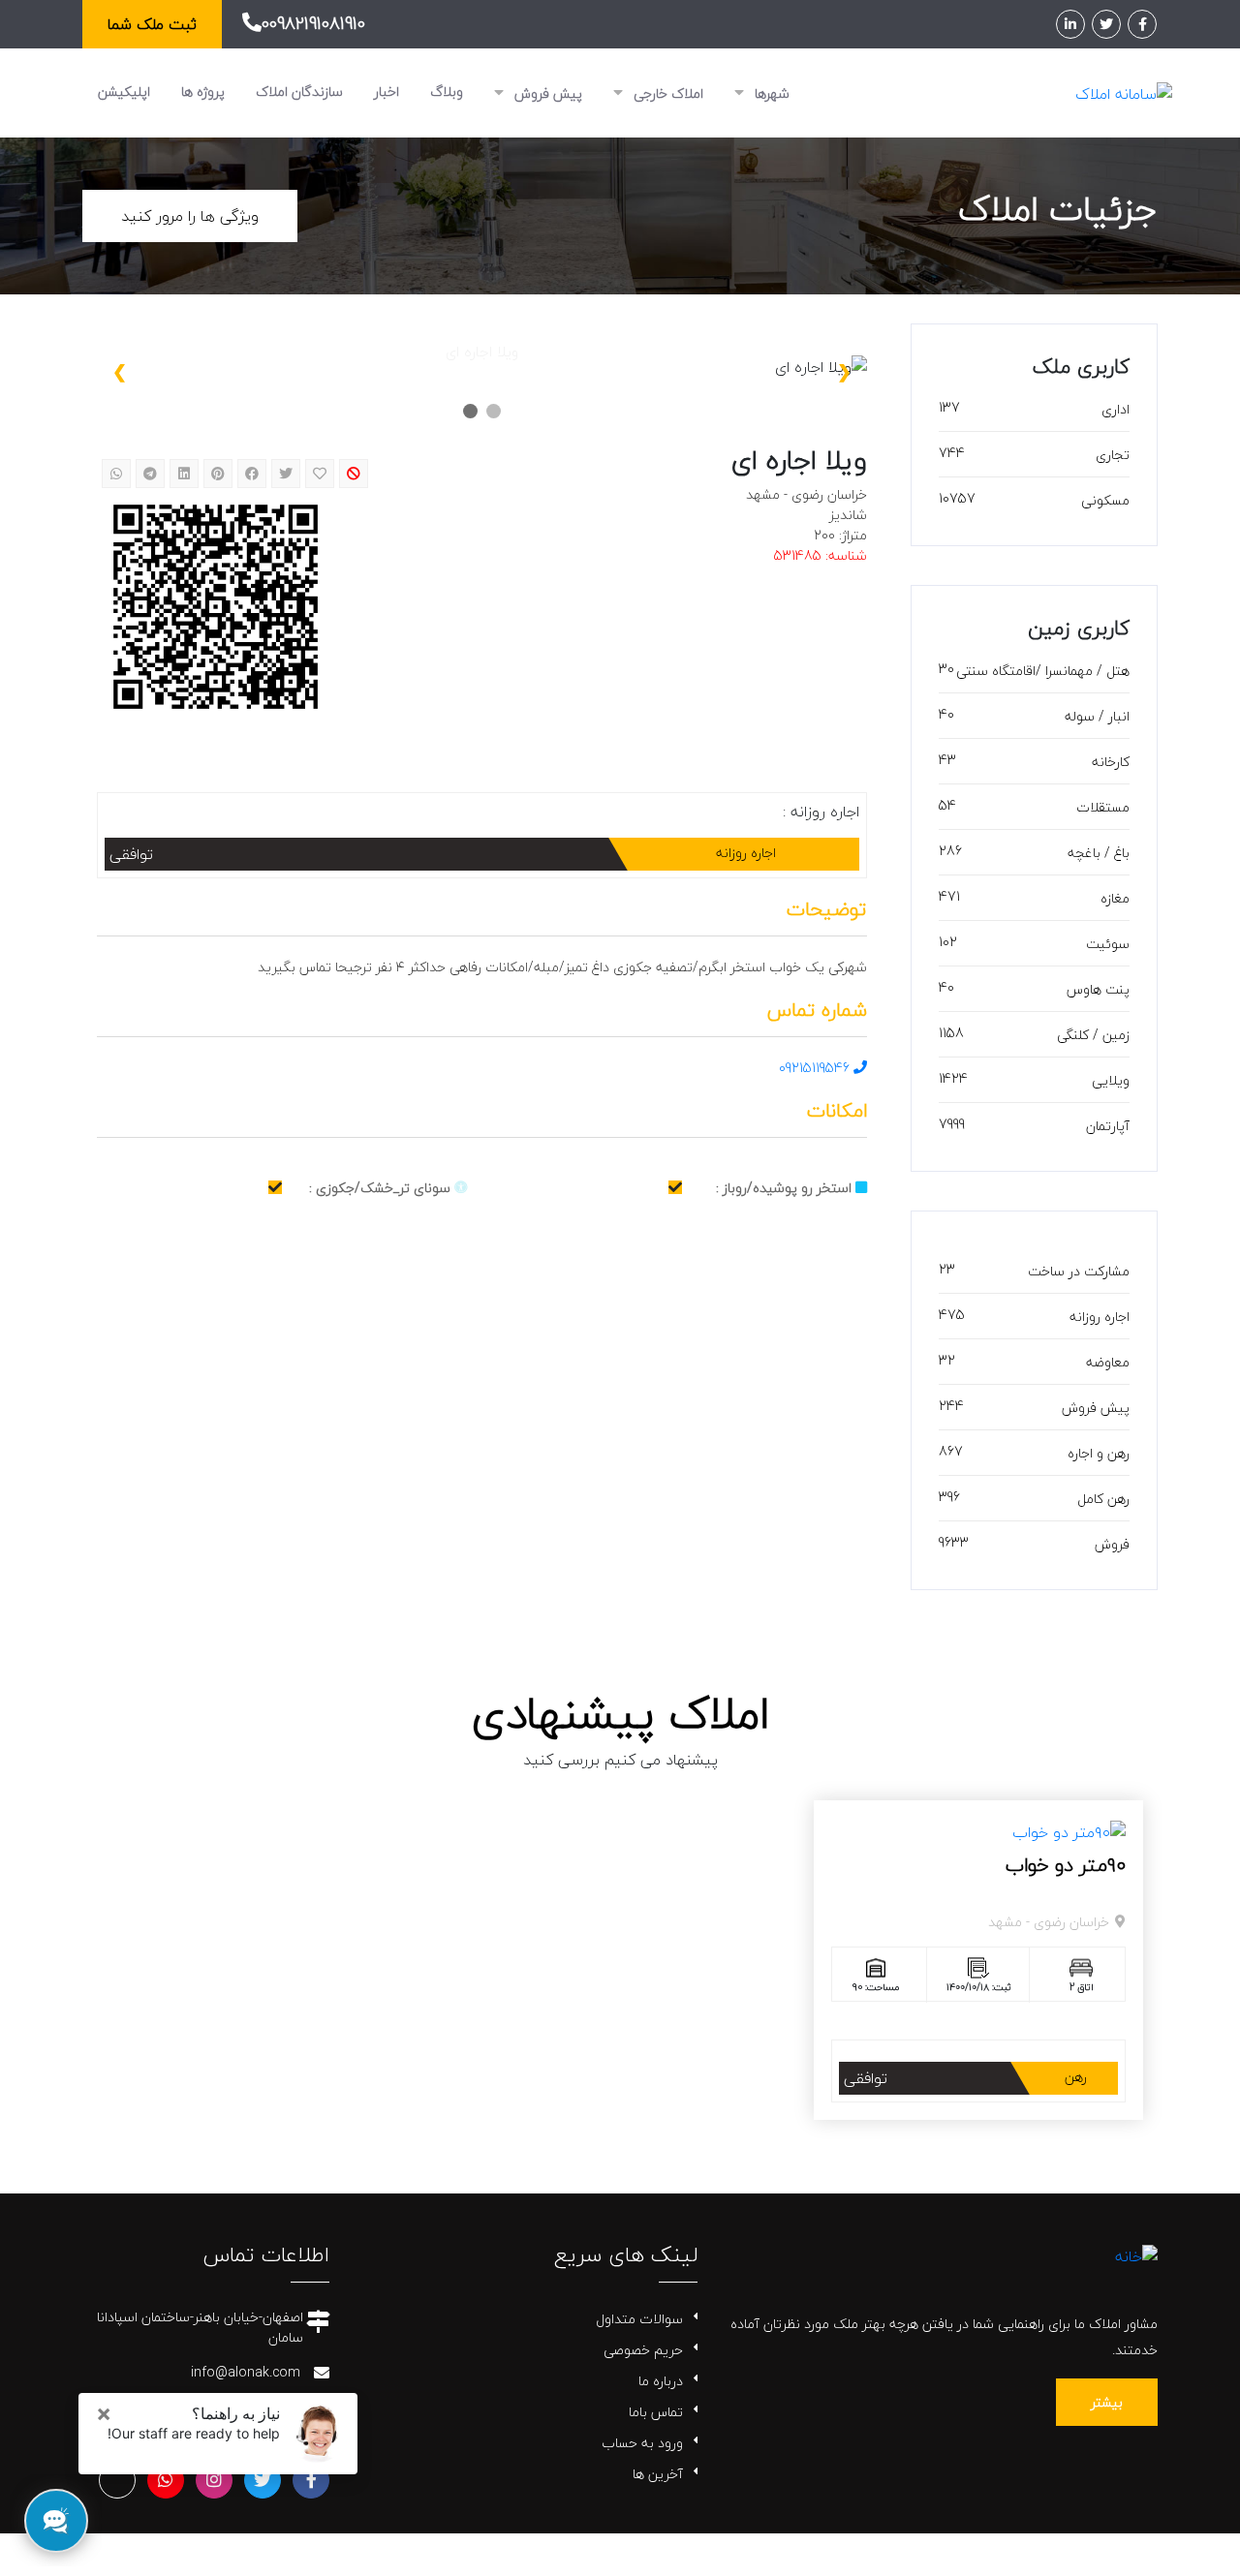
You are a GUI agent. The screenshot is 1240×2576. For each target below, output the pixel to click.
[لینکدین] (1070, 24)
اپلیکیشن (124, 92)
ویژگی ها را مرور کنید (190, 216)
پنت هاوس (1098, 989)
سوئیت (1108, 944)
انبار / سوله (1097, 716)
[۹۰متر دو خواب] (1069, 1829)
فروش (1112, 1544)
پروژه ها (203, 92)
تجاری (1113, 455)
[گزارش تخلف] (354, 474)
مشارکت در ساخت (1079, 1271)
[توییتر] (1106, 24)
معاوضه (1108, 1362)
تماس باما (656, 2412)
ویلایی (1111, 1080)
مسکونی (1105, 500)
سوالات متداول (639, 2319)
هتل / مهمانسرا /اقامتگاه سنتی (1043, 671)
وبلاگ (447, 92)
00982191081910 (313, 24)
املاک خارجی (666, 93)
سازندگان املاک (299, 92)
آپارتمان (1108, 1126)
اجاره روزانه (1100, 1317)
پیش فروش (546, 93)
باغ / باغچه (1099, 853)
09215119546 (816, 1068)
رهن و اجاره (1099, 1453)
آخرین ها (658, 2474)
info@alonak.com (246, 2372)
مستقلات (1103, 807)
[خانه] (1136, 2254)
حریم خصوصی (643, 2350)
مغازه (1115, 898)
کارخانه (1111, 762)
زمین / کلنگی (1093, 1035)
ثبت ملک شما (152, 24)
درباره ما (661, 2381)
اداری (1116, 409)
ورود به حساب (642, 2443)
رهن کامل (1103, 1499)
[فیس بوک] (1142, 24)
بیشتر (1107, 2402)
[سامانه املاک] (1124, 92)
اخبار (387, 92)
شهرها (770, 93)
